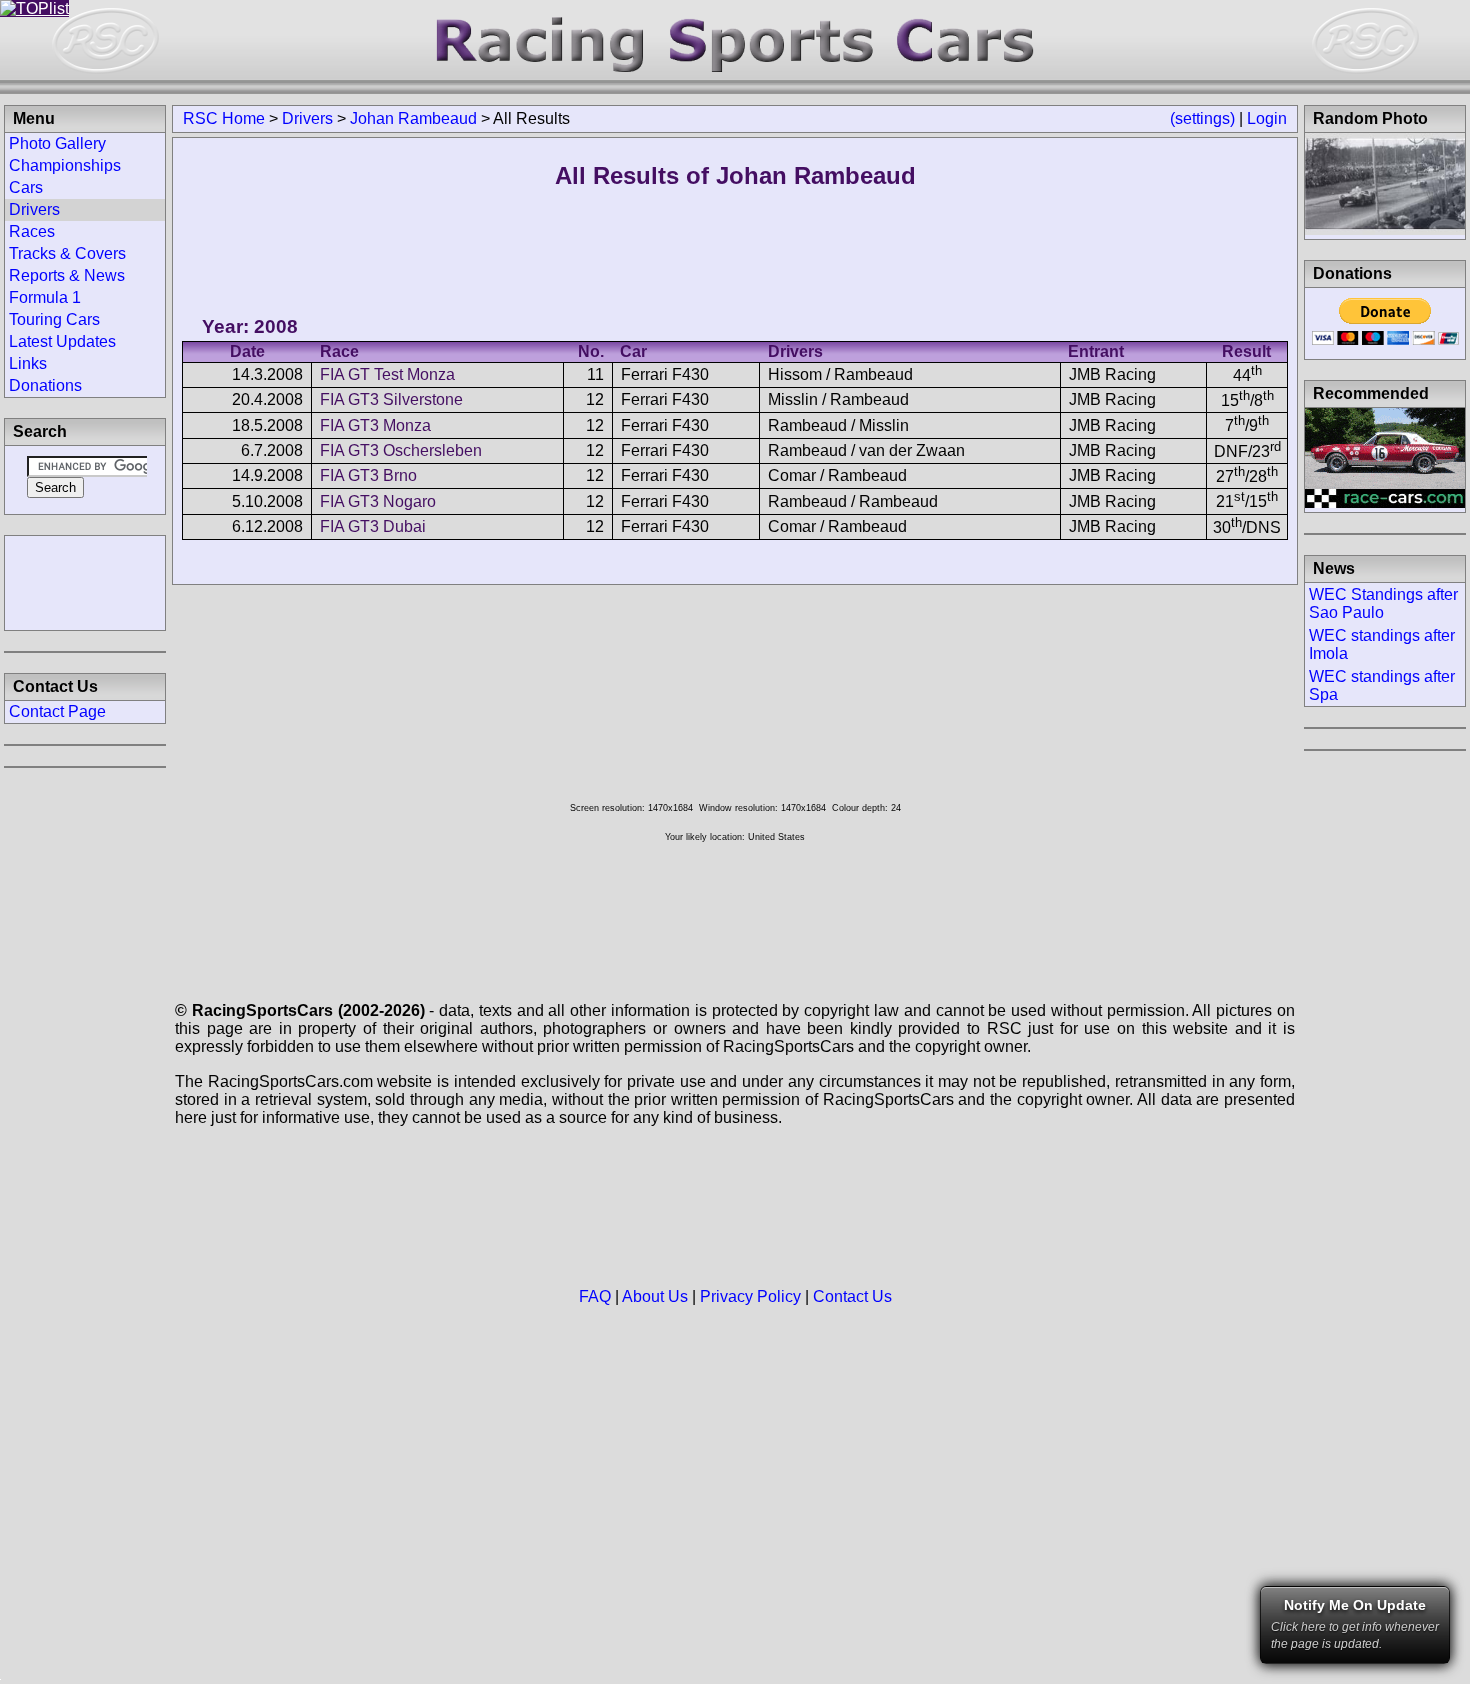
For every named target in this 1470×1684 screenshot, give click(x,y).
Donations (45, 385)
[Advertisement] (85, 581)
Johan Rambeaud (413, 118)
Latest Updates (62, 341)
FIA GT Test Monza (387, 374)
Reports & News (67, 275)
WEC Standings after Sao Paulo (1383, 603)
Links (28, 363)
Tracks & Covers (67, 253)
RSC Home (224, 118)
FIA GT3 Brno (368, 475)
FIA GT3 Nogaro (378, 501)
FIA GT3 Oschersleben (401, 450)
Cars (26, 187)
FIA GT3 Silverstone (391, 399)
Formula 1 (45, 297)
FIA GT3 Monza (375, 425)
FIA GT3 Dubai (373, 526)
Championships (65, 165)
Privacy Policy (750, 1296)
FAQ (595, 1296)
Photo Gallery (57, 143)
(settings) (1202, 118)
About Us (655, 1296)
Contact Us (852, 1296)
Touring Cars (54, 319)
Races (32, 231)
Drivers (307, 118)
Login (1267, 118)
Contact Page (57, 711)
